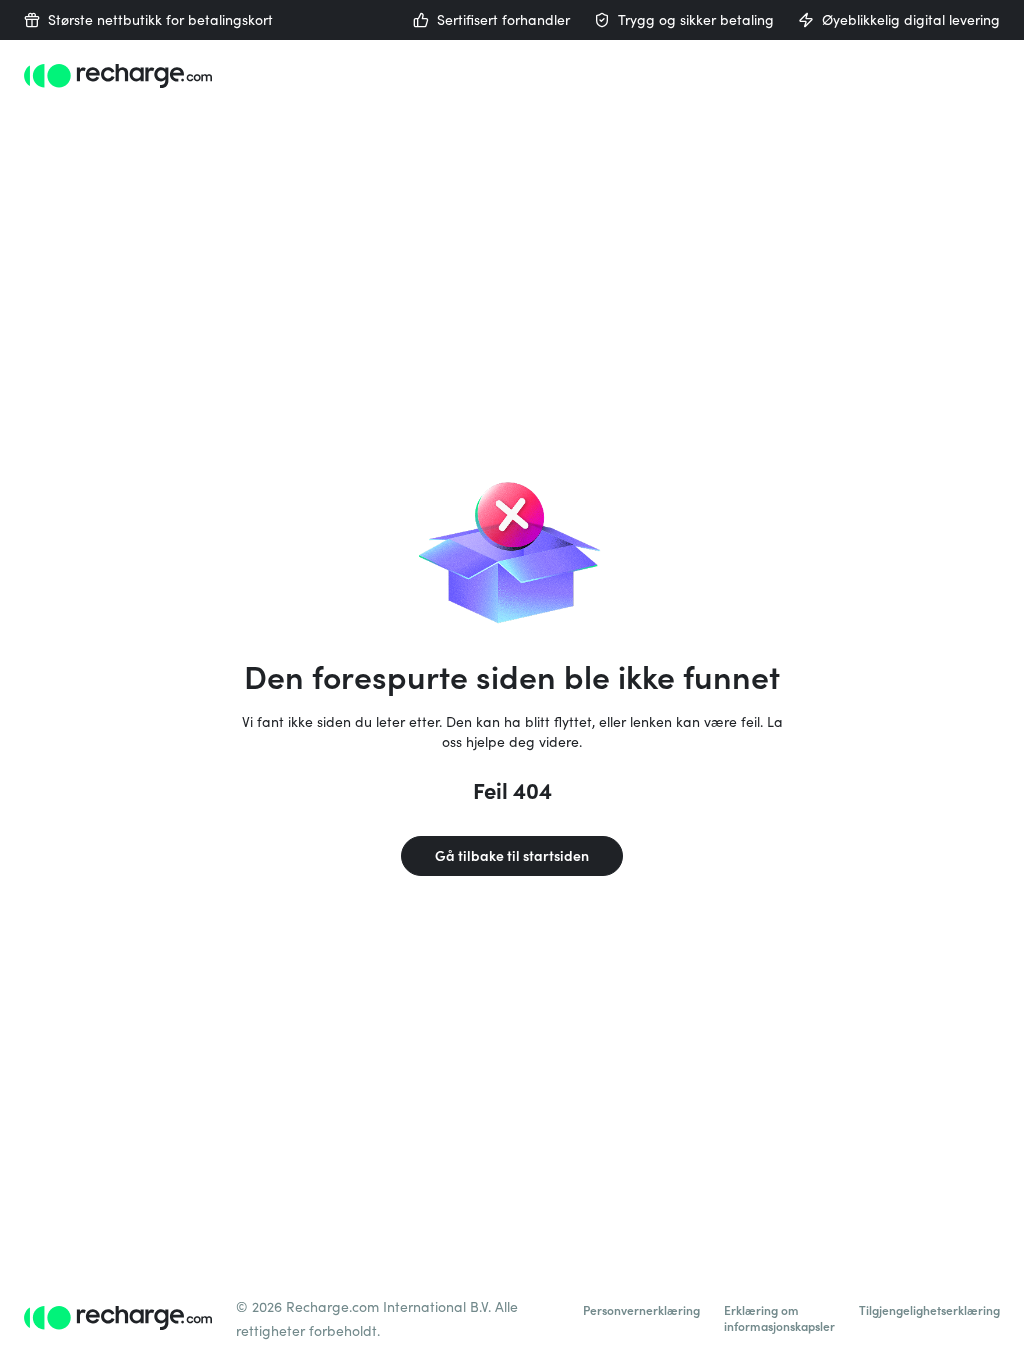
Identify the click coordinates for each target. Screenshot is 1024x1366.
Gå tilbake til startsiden (512, 855)
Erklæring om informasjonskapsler (779, 1318)
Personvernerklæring (641, 1310)
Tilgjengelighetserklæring (929, 1310)
